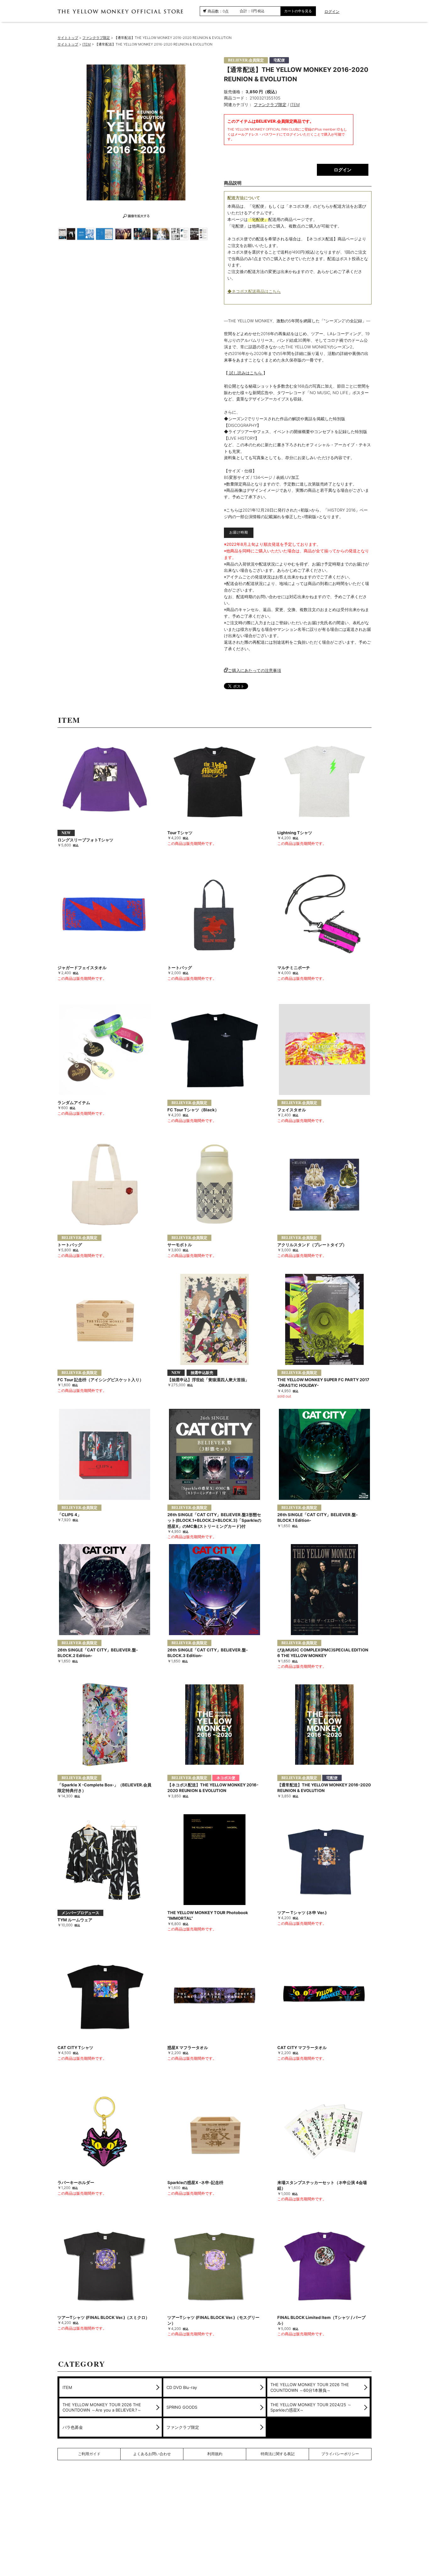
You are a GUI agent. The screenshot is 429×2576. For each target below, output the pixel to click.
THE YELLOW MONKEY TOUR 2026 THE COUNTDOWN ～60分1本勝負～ (310, 2387)
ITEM (87, 44)
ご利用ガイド (89, 2454)
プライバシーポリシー (340, 2454)
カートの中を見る (298, 11)
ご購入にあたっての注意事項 (255, 670)
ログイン (332, 12)
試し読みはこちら (246, 373)
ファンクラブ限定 (96, 38)
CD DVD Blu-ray (182, 2387)
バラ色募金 (73, 2427)
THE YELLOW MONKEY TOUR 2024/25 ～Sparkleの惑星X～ (311, 2407)
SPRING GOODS (182, 2407)
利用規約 (215, 2454)
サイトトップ (68, 38)
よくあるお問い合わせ (152, 2454)
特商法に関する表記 (278, 2454)
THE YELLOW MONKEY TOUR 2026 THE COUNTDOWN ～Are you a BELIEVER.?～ (102, 2407)
